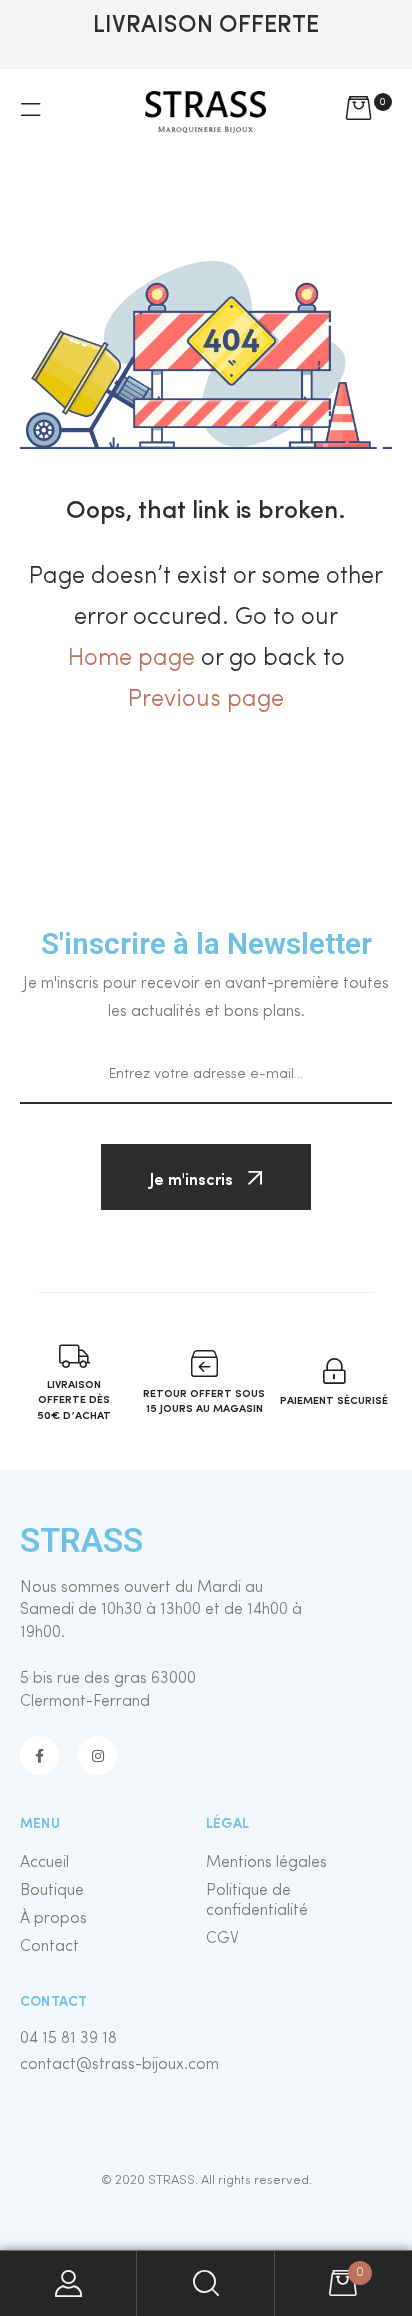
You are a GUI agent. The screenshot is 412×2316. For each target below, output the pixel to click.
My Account (68, 2283)
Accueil (44, 1863)
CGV (222, 1939)
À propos (53, 1919)
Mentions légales (266, 1863)
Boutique (52, 1891)
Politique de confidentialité (257, 1901)
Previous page (206, 700)
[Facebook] (39, 1755)
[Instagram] (97, 1755)
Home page (131, 659)
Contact (49, 1947)
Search (205, 2283)
